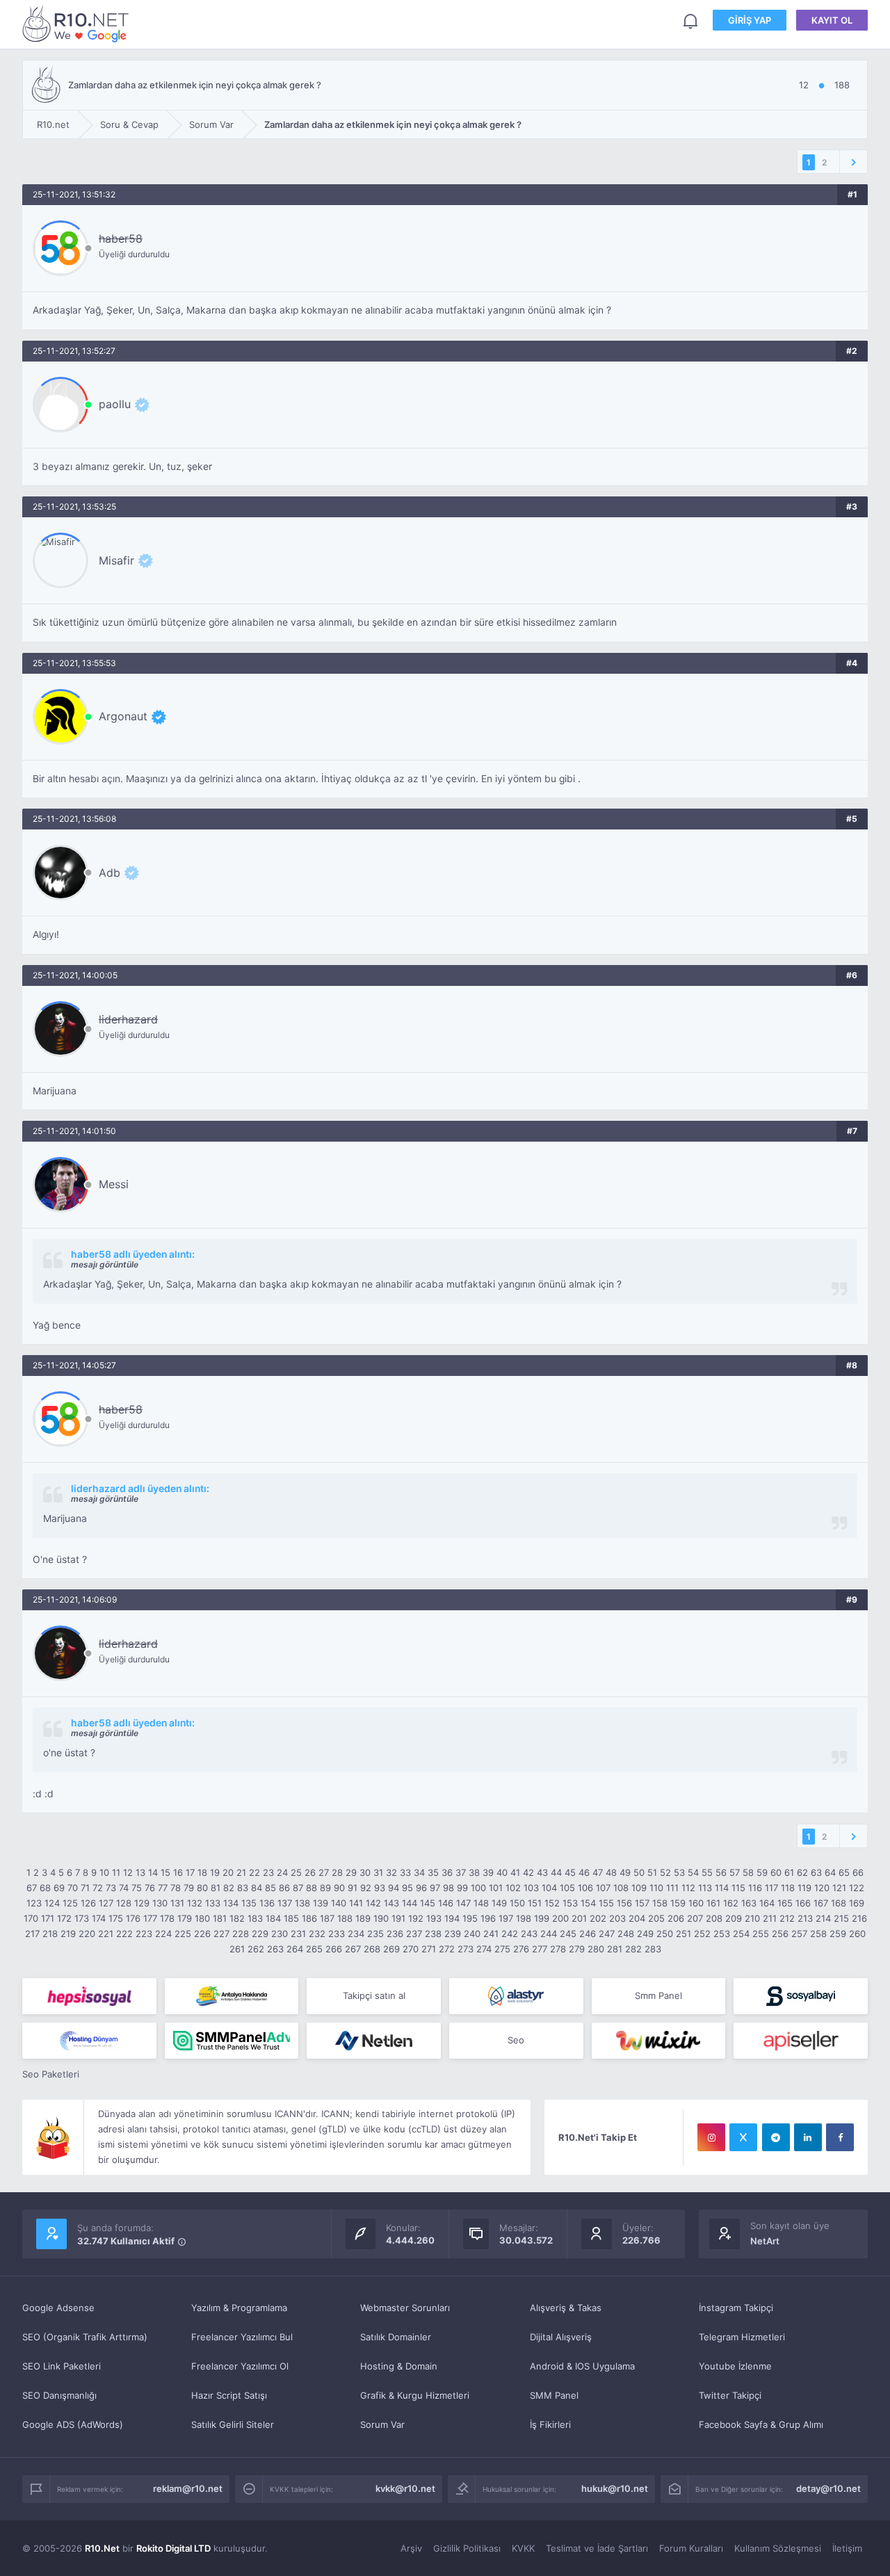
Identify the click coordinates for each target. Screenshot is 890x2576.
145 (428, 1903)
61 (789, 1872)
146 (446, 1903)
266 (334, 1949)
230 (280, 1934)
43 (542, 1872)
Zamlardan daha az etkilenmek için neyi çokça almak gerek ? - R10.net (78, 23)
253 (722, 1934)
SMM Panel (554, 2395)
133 (213, 1903)
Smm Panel (658, 1995)
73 (111, 1888)
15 (165, 1872)
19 (215, 1872)
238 (433, 1934)
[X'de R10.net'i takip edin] (743, 2137)
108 (621, 1888)
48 (611, 1872)
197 (506, 1918)
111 (672, 1888)
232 (317, 1934)
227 (221, 1934)
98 (448, 1888)
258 (818, 1934)
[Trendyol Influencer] (659, 2041)
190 (381, 1918)
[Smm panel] (232, 2041)
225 (183, 1934)
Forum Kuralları (691, 2548)
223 (144, 1934)
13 (140, 1872)
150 (517, 1903)
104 (549, 1888)
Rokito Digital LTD (173, 2548)
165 (785, 1903)
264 (295, 1949)
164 (767, 1903)
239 (453, 1934)
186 (309, 1918)
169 (857, 1903)
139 (321, 1903)
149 (499, 1903)
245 (568, 1934)
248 (626, 1934)
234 (356, 1934)
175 (116, 1918)
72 (98, 1888)
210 (752, 1918)
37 (461, 1872)
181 (220, 1918)
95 (407, 1888)
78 (176, 1888)
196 (488, 1918)
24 (282, 1872)
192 (416, 1918)
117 (771, 1888)
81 (216, 1888)
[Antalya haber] (232, 1996)
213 (805, 1918)
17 (190, 1872)
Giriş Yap (750, 20)
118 (788, 1888)
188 (345, 1918)
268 (372, 1949)
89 (325, 1888)
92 (366, 1888)
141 (356, 1903)
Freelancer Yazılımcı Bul (242, 2337)
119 (804, 1888)
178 (167, 1918)
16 (178, 1872)
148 (481, 1903)
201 (579, 1918)
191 (398, 1918)
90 (339, 1888)
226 (202, 1934)
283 (653, 1949)
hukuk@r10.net (615, 2488)
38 (474, 1872)
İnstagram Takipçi (736, 2308)
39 (488, 1872)
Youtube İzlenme (735, 2366)
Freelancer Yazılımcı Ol (240, 2366)
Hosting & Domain (399, 2366)
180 (202, 1918)
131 (177, 1903)
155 (606, 1903)
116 (755, 1888)
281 (615, 1949)
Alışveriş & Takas (566, 2308)
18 (202, 1872)
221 (106, 1934)
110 (656, 1888)
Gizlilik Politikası (467, 2548)
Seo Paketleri (51, 2074)
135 (249, 1903)
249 (645, 1934)
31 (378, 1872)
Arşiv (411, 2548)
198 (524, 1918)
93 (380, 1888)
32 (391, 1872)
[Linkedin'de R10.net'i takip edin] (808, 2137)
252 (702, 1934)
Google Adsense (58, 2308)
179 (185, 1918)
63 (816, 1872)
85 (270, 1888)
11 (116, 1872)
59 (762, 1872)
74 (124, 1888)
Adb (110, 873)
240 (472, 1934)
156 (624, 1903)
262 (256, 1949)
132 (195, 1903)
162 (731, 1903)
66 (858, 1872)
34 (419, 1872)
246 (588, 1934)
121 (839, 1888)
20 (228, 1872)
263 (275, 1949)
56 (721, 1872)
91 (353, 1888)
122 (857, 1888)
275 (502, 1949)
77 (163, 1888)
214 (823, 1918)
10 (104, 1872)
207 (695, 1918)
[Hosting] (516, 1996)
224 (163, 1934)
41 (515, 1872)
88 (311, 1888)
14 (153, 1872)
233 (337, 1934)
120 (822, 1888)
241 (491, 1934)
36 (447, 1872)
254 (741, 1934)
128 (124, 1903)
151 (535, 1903)
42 (528, 1872)
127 (106, 1903)
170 (31, 1918)
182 (237, 1918)
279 (577, 1949)
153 (570, 1903)
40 (502, 1872)
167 (821, 1903)
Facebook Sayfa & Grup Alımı (761, 2424)
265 (314, 1949)
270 (411, 1949)
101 (496, 1888)
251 (683, 1934)
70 (73, 1888)
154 (588, 1903)
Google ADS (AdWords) (73, 2424)
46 (584, 1872)
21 (241, 1872)
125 (70, 1903)
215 (841, 1918)
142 (373, 1903)
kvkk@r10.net (405, 2488)
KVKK (523, 2548)
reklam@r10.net (188, 2488)
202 (598, 1918)
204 (637, 1918)
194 (452, 1918)
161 (713, 1903)
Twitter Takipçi (730, 2395)
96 (421, 1888)
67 (32, 1888)
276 (521, 1949)
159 (678, 1903)
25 (296, 1872)
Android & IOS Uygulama (582, 2366)
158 (660, 1903)
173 (82, 1918)
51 (652, 1872)
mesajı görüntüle (105, 1264)
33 (405, 1872)
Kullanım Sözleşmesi (778, 2548)
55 (707, 1872)
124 (52, 1903)
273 (466, 1949)
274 (484, 1949)
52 (665, 1872)
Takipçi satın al (374, 1995)
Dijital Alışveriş (561, 2337)
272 (447, 1949)
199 (542, 1918)
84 (257, 1888)
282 (633, 1949)
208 (714, 1918)
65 (844, 1872)
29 (351, 1872)
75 (137, 1888)
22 (254, 1872)
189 (363, 1918)
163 (749, 1903)
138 (302, 1903)
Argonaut (123, 716)
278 (558, 1949)
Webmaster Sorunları (405, 2308)
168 (839, 1903)
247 (607, 1934)
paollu (115, 404)
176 (133, 1918)
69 (59, 1888)
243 (529, 1934)
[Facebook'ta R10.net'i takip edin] (840, 2137)
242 (510, 1934)
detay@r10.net (828, 2488)
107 (603, 1888)
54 (693, 1872)
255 (761, 1934)
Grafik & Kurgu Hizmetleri (415, 2395)
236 (395, 1934)
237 (414, 1934)
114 (722, 1888)
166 (803, 1903)
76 (150, 1888)
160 (696, 1903)
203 (617, 1918)
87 (298, 1888)
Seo (516, 2040)
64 (830, 1872)
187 (327, 1918)
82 (229, 1888)
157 (642, 1903)
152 (552, 1903)
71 (85, 1888)
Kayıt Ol (832, 20)
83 (243, 1888)
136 (267, 1903)
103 (531, 1888)
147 (463, 1903)
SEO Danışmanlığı (59, 2395)
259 (838, 1934)
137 (285, 1903)
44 (556, 1872)
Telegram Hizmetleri (742, 2337)
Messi (114, 1184)
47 (598, 1872)
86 (284, 1888)
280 (596, 1949)
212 (787, 1918)
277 (540, 1949)
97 (435, 1888)
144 (410, 1903)
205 (656, 1918)
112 (688, 1888)
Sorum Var (382, 2424)
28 (337, 1872)
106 (585, 1888)
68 (45, 1888)
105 (567, 1888)
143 (391, 1903)
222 (124, 1934)
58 (748, 1872)
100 (478, 1888)
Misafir (116, 560)
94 (394, 1888)
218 (50, 1934)
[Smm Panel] (89, 1996)
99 (462, 1888)
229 (260, 1934)
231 (298, 1934)
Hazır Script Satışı (229, 2395)
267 (353, 1949)
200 (560, 1918)
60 (776, 1872)
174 (99, 1918)
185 (291, 1918)
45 (570, 1872)
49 (625, 1872)
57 (735, 1872)
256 (780, 1934)
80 (202, 1888)
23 (268, 1872)
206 (676, 1918)
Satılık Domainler (396, 2337)
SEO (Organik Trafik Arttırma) (85, 2337)
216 (859, 1918)
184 (273, 1918)
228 (241, 1934)
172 (64, 1918)
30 (365, 1872)
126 (88, 1903)
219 (68, 1934)
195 (470, 1918)
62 (802, 1872)
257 (799, 1934)
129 (142, 1903)
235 (375, 1934)
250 (665, 1934)
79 (189, 1888)
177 (150, 1918)
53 (679, 1872)
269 (391, 1949)
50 (639, 1872)
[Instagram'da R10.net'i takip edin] (711, 2137)
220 (87, 1934)
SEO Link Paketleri (62, 2366)
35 (433, 1872)
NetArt (765, 2241)
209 (734, 1918)
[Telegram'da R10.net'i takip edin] (776, 2137)
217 (32, 1934)
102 (513, 1888)
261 (237, 1949)
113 (705, 1888)
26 (310, 1872)
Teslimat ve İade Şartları (597, 2548)
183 (255, 1918)
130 (160, 1903)
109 (639, 1888)
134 (231, 1903)
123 (34, 1903)
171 (48, 1918)
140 (339, 1903)
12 (128, 1872)
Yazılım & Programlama (239, 2308)
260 (857, 1934)
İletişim (847, 2548)
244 (549, 1934)
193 (434, 1918)
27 (324, 1872)
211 (770, 1918)
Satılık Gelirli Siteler (233, 2424)
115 (738, 1888)
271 (429, 1949)
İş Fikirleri (550, 2424)
